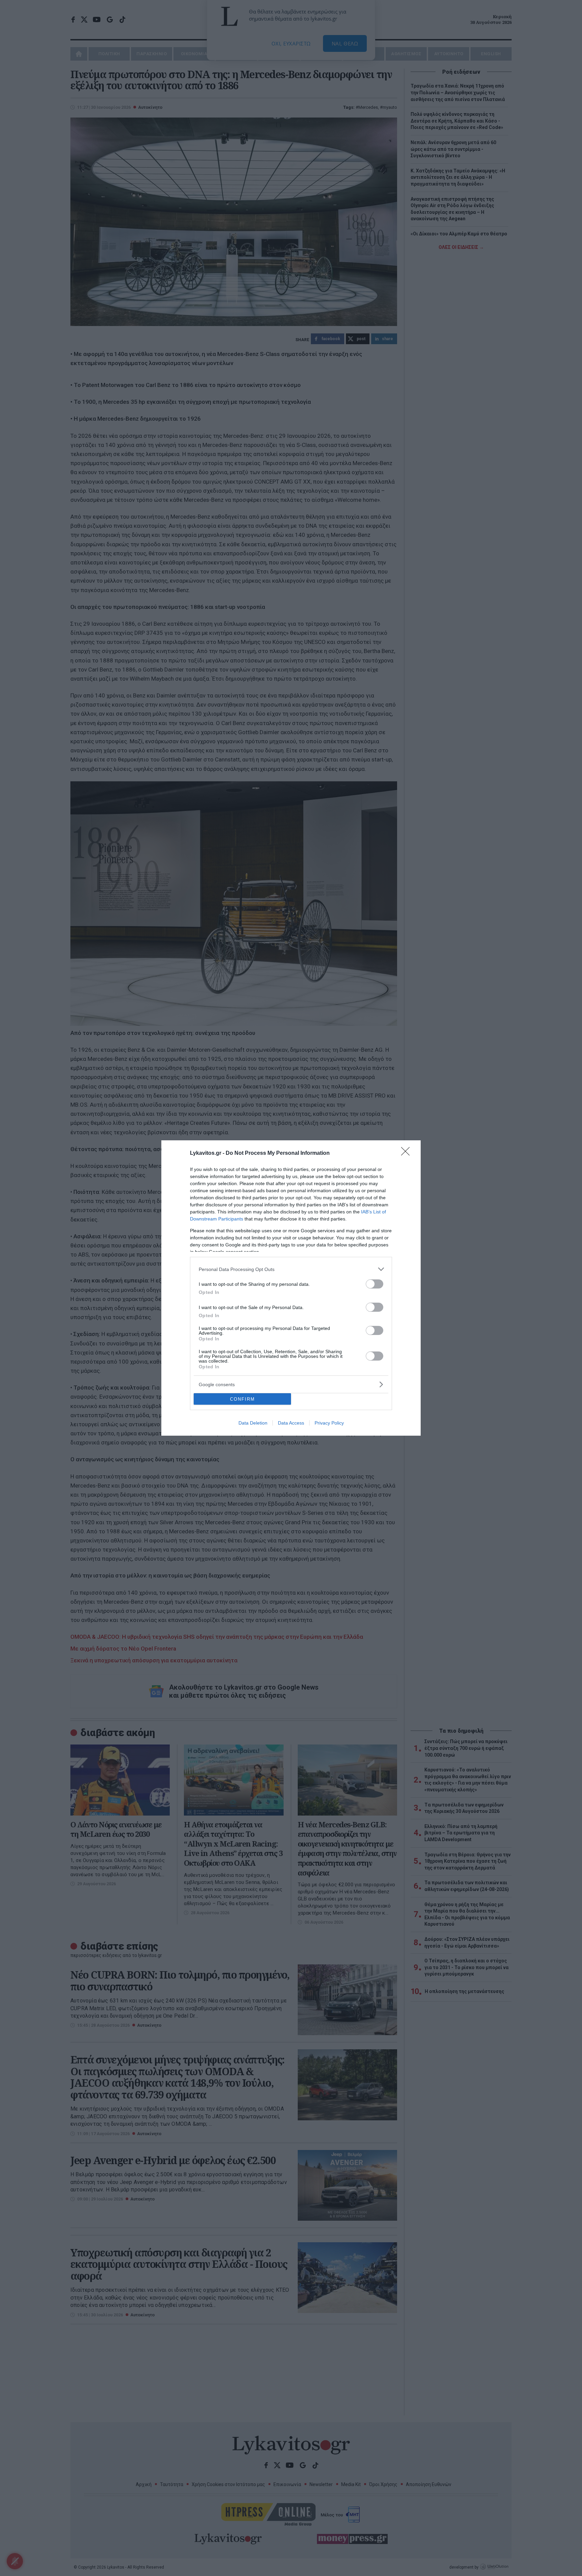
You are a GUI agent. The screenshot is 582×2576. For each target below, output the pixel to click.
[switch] (375, 1284)
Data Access (291, 1423)
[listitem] (291, 1269)
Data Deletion (253, 1423)
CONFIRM (243, 1399)
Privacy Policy (329, 1423)
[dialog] (291, 1288)
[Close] (408, 1153)
